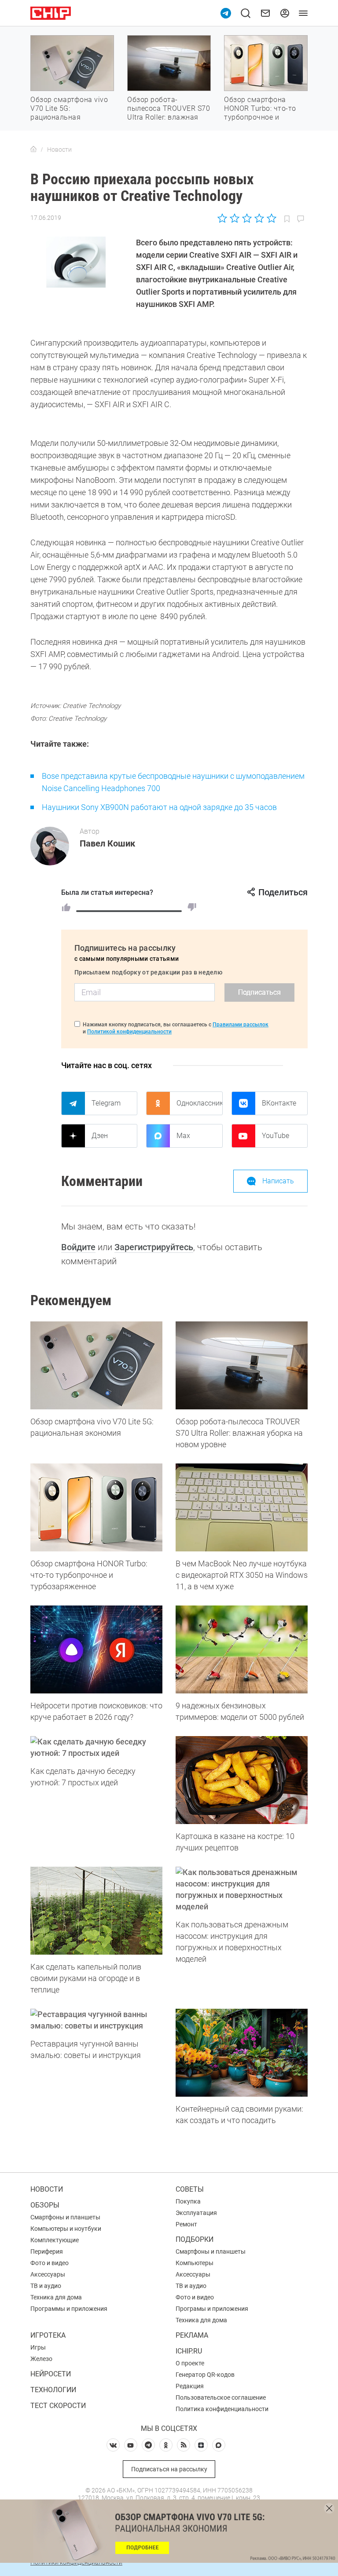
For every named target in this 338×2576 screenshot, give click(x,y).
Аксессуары (48, 2274)
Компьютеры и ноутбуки (66, 2229)
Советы (190, 2189)
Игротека (48, 2335)
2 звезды (235, 218)
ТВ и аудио (46, 2286)
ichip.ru (189, 2351)
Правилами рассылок (241, 1025)
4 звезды (259, 218)
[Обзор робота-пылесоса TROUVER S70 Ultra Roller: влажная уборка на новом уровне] (242, 1365)
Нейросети (51, 2374)
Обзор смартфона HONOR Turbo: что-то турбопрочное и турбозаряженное (260, 113)
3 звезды (247, 218)
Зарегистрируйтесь (154, 1247)
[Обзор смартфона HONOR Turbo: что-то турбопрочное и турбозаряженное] (96, 1507)
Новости (47, 2189)
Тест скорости (58, 2406)
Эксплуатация (196, 2213)
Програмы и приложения (212, 2309)
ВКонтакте (279, 1103)
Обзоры (45, 2205)
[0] (192, 907)
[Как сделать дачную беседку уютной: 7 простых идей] (96, 1748)
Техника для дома (56, 2297)
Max (183, 1136)
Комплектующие (55, 2240)
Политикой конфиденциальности (129, 1032)
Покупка (188, 2201)
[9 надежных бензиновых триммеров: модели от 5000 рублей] (242, 1649)
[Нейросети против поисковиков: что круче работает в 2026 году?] (96, 1649)
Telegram (106, 1103)
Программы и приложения (69, 2309)
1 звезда (223, 218)
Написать (278, 1181)
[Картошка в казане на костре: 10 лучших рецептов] (242, 1780)
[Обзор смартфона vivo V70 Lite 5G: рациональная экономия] (96, 1365)
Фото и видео (50, 2263)
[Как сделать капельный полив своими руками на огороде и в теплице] (96, 1911)
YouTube (276, 1136)
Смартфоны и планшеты (65, 2217)
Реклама (192, 2335)
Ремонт (186, 2224)
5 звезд (271, 218)
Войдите (78, 1247)
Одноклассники (199, 1103)
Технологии (53, 2390)
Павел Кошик (107, 843)
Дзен (100, 1136)
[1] (66, 907)
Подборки (195, 2239)
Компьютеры (195, 2263)
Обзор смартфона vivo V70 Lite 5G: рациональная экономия (69, 113)
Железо (41, 2359)
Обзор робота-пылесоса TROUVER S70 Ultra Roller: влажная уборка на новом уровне (169, 117)
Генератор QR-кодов (205, 2375)
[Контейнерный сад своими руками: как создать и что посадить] (242, 2053)
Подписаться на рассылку (169, 2469)
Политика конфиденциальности (222, 2409)
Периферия (47, 2251)
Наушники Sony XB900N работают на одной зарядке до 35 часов (159, 807)
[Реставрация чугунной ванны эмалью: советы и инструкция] (96, 2020)
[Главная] (33, 150)
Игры (38, 2347)
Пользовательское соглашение (221, 2397)
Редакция (190, 2386)
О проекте (190, 2363)
